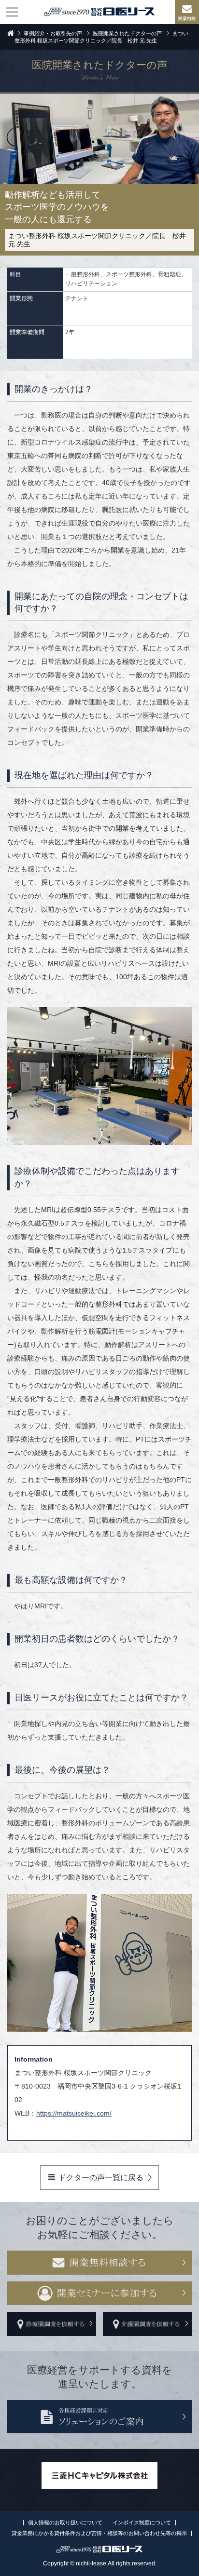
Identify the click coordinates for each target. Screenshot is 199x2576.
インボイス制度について (142, 2522)
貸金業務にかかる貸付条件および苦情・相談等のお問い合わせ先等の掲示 (99, 2533)
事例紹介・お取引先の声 (53, 33)
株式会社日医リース (99, 12)
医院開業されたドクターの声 (127, 33)
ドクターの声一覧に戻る (101, 2178)
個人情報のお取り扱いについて (65, 2522)
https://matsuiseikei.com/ (74, 2113)
